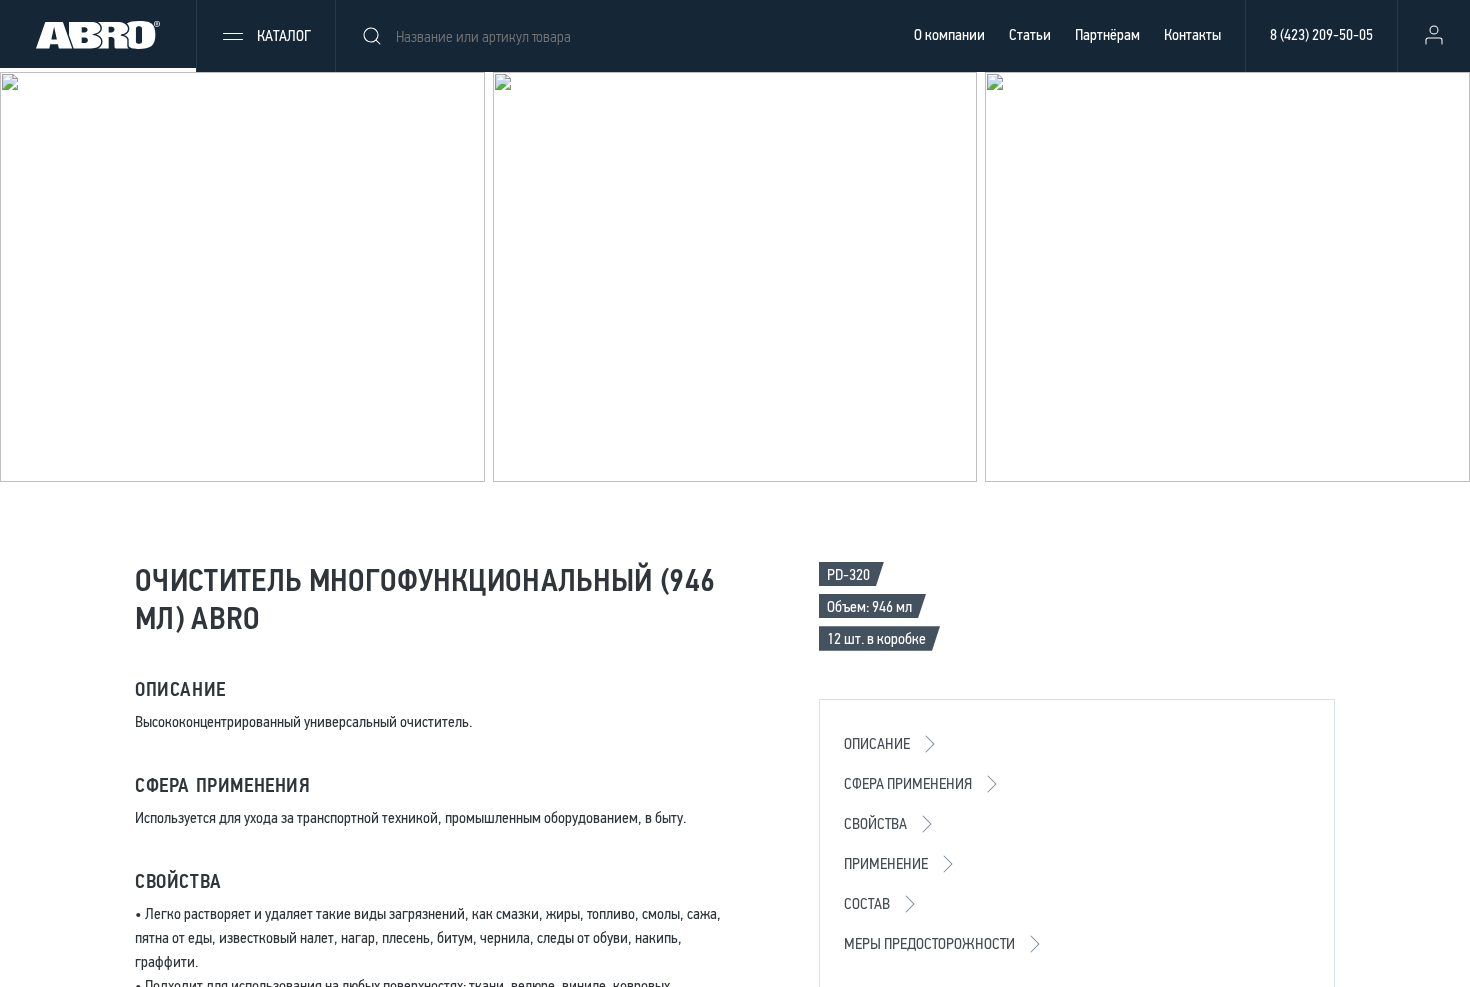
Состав (867, 903)
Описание (877, 743)
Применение (886, 863)
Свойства (875, 823)
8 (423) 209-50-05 (1321, 34)
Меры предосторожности (929, 943)
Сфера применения (908, 783)
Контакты (1192, 34)
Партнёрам (1107, 34)
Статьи (1030, 34)
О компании (949, 34)
